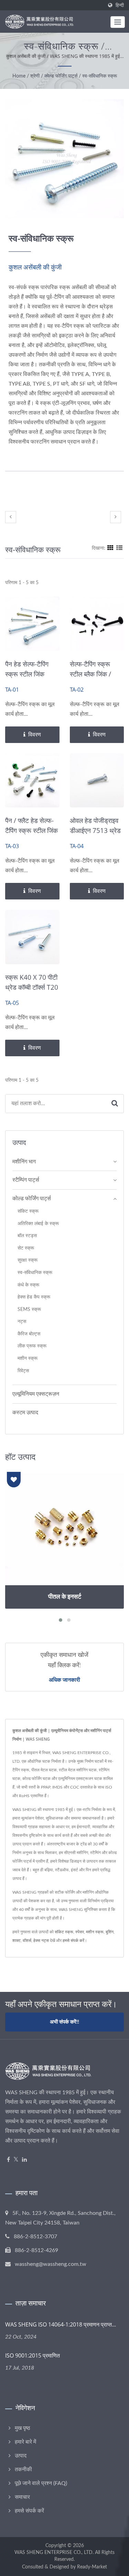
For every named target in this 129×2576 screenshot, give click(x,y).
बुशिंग (110, 1932)
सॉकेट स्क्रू (28, 1211)
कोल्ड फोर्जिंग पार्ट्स (61, 76)
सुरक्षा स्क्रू (28, 1260)
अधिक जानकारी (64, 1680)
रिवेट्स (23, 1371)
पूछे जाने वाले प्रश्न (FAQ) (41, 2483)
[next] (116, 517)
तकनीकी (23, 2470)
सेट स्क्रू (26, 1248)
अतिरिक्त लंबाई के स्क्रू (38, 1224)
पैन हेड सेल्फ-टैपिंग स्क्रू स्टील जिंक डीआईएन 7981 (27, 674)
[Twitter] (16, 2160)
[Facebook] (8, 2160)
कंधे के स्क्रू (28, 1285)
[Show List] (119, 548)
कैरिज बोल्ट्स (29, 1334)
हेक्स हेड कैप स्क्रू (34, 1297)
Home (19, 76)
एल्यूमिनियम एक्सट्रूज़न (36, 1394)
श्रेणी (35, 76)
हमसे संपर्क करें (73, 1941)
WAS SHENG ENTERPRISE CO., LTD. (54, 2553)
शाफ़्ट (17, 1941)
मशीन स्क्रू (28, 1358)
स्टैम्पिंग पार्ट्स (26, 1180)
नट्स (22, 1321)
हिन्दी (120, 5)
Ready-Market (92, 2567)
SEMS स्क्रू (29, 1309)
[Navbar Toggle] (118, 22)
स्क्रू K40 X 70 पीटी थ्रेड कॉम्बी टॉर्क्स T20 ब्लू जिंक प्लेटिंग (32, 987)
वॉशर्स (27, 1941)
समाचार (22, 2497)
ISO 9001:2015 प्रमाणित (33, 2355)
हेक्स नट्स (41, 1941)
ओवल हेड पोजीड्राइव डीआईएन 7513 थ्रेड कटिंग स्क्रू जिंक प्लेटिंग (95, 836)
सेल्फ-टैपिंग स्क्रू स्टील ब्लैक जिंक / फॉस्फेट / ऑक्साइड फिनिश (93, 679)
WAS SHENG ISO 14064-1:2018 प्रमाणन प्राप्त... (61, 2324)
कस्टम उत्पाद (25, 1413)
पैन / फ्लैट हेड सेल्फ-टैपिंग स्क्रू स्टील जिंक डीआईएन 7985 (31, 831)
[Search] (115, 1104)
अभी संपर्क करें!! (64, 2022)
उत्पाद (21, 2456)
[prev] (11, 517)
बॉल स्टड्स (27, 1236)
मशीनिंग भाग (24, 1162)
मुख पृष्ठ (23, 2428)
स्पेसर (80, 1932)
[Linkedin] (24, 2160)
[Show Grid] (110, 548)
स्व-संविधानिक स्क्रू (100, 76)
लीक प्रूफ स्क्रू (32, 1346)
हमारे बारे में (25, 2442)
